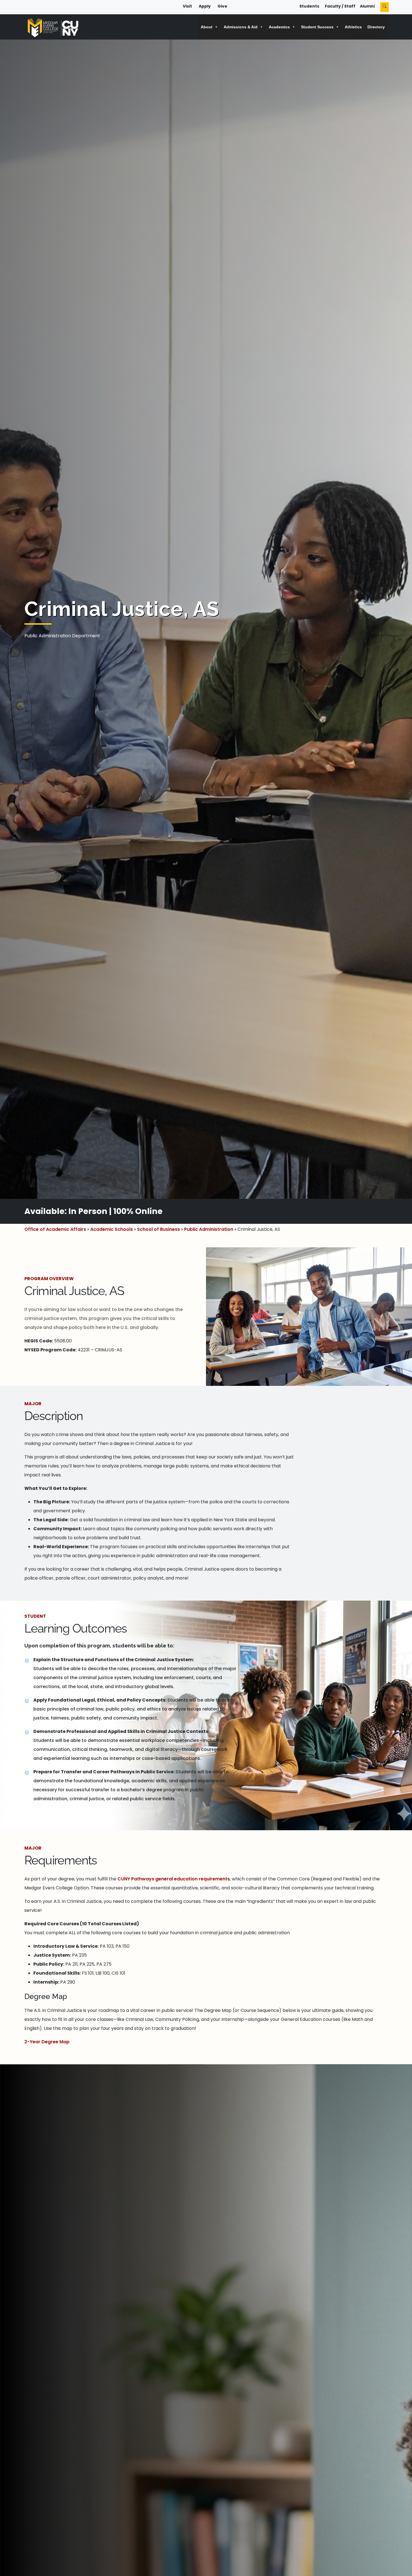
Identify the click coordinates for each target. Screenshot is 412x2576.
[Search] (385, 7)
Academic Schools (112, 1229)
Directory (376, 27)
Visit (187, 6)
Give (222, 6)
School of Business (158, 1229)
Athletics (353, 27)
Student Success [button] (317, 27)
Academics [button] (279, 27)
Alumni (367, 6)
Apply (205, 6)
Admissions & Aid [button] (241, 27)
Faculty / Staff (340, 6)
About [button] (207, 27)
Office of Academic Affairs (55, 1229)
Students (309, 6)
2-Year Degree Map (47, 2042)
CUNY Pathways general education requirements (174, 1879)
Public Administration (209, 1229)
